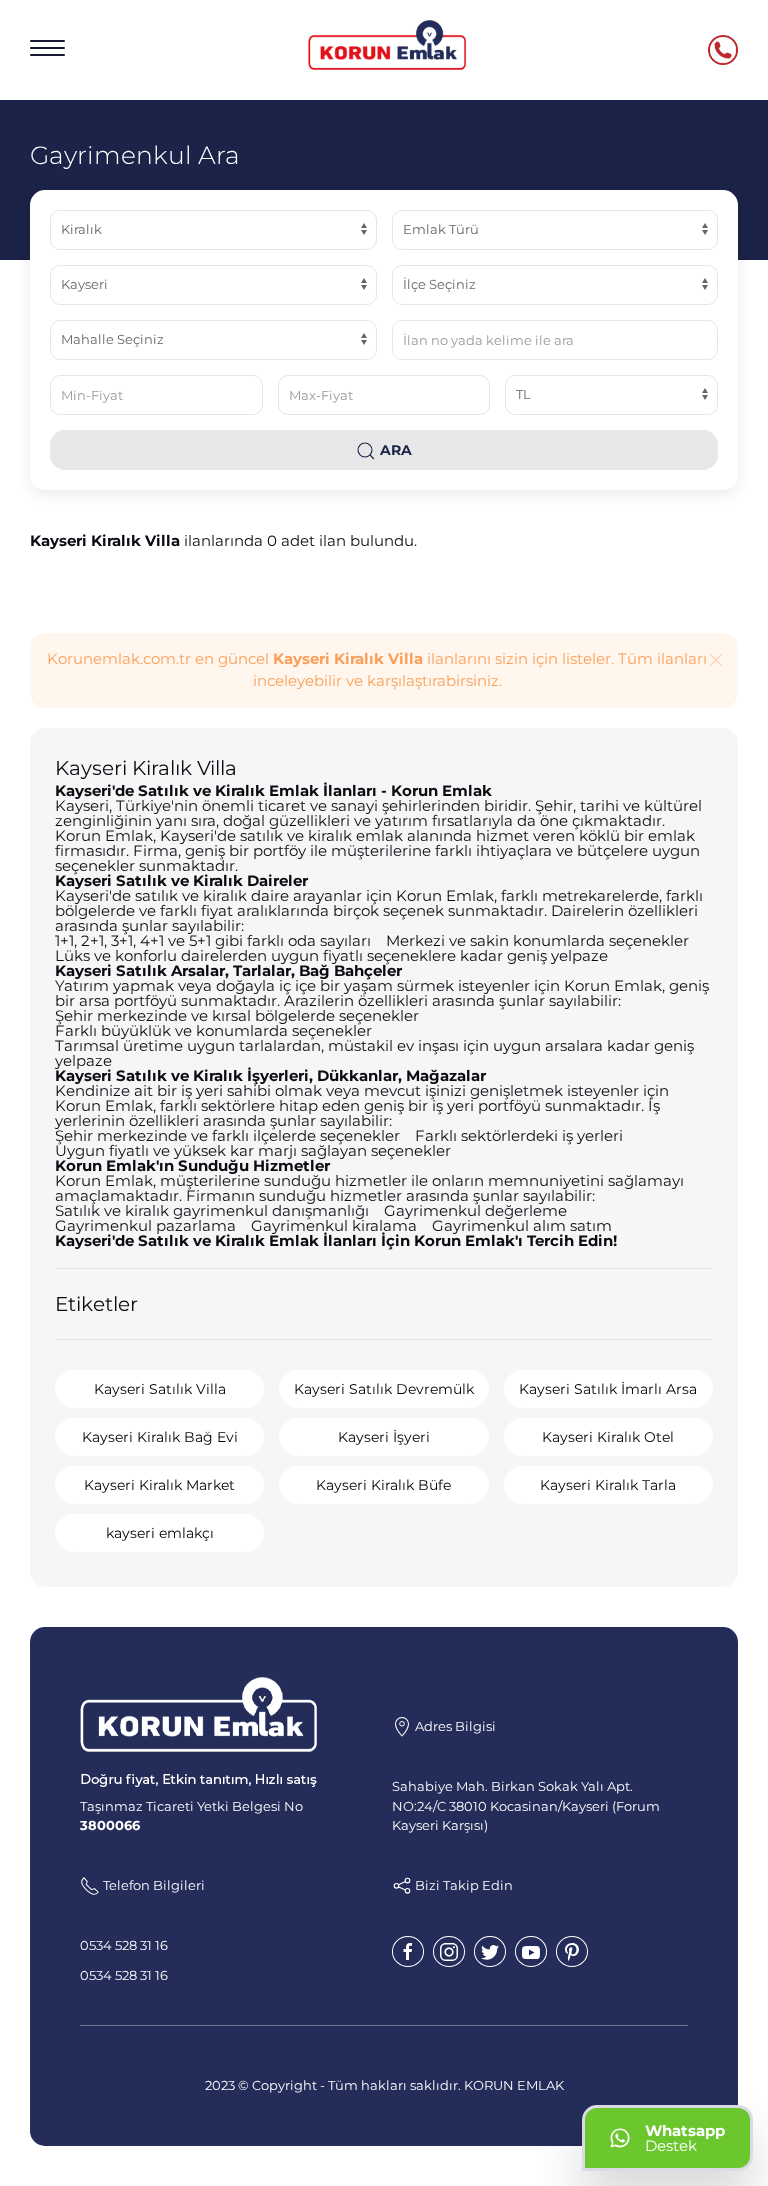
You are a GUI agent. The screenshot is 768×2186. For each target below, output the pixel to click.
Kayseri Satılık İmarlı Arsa (608, 1389)
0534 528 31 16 (124, 1945)
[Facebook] (408, 1951)
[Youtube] (531, 1951)
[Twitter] (490, 1951)
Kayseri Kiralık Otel (608, 1437)
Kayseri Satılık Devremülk (384, 1389)
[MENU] (47, 48)
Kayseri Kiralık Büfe (383, 1485)
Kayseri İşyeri (384, 1437)
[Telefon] (723, 50)
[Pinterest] (572, 1951)
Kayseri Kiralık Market (159, 1485)
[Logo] (386, 45)
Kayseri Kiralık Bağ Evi (160, 1437)
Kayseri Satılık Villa (160, 1389)
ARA (394, 450)
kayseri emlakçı (160, 1533)
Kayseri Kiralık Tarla (608, 1485)
